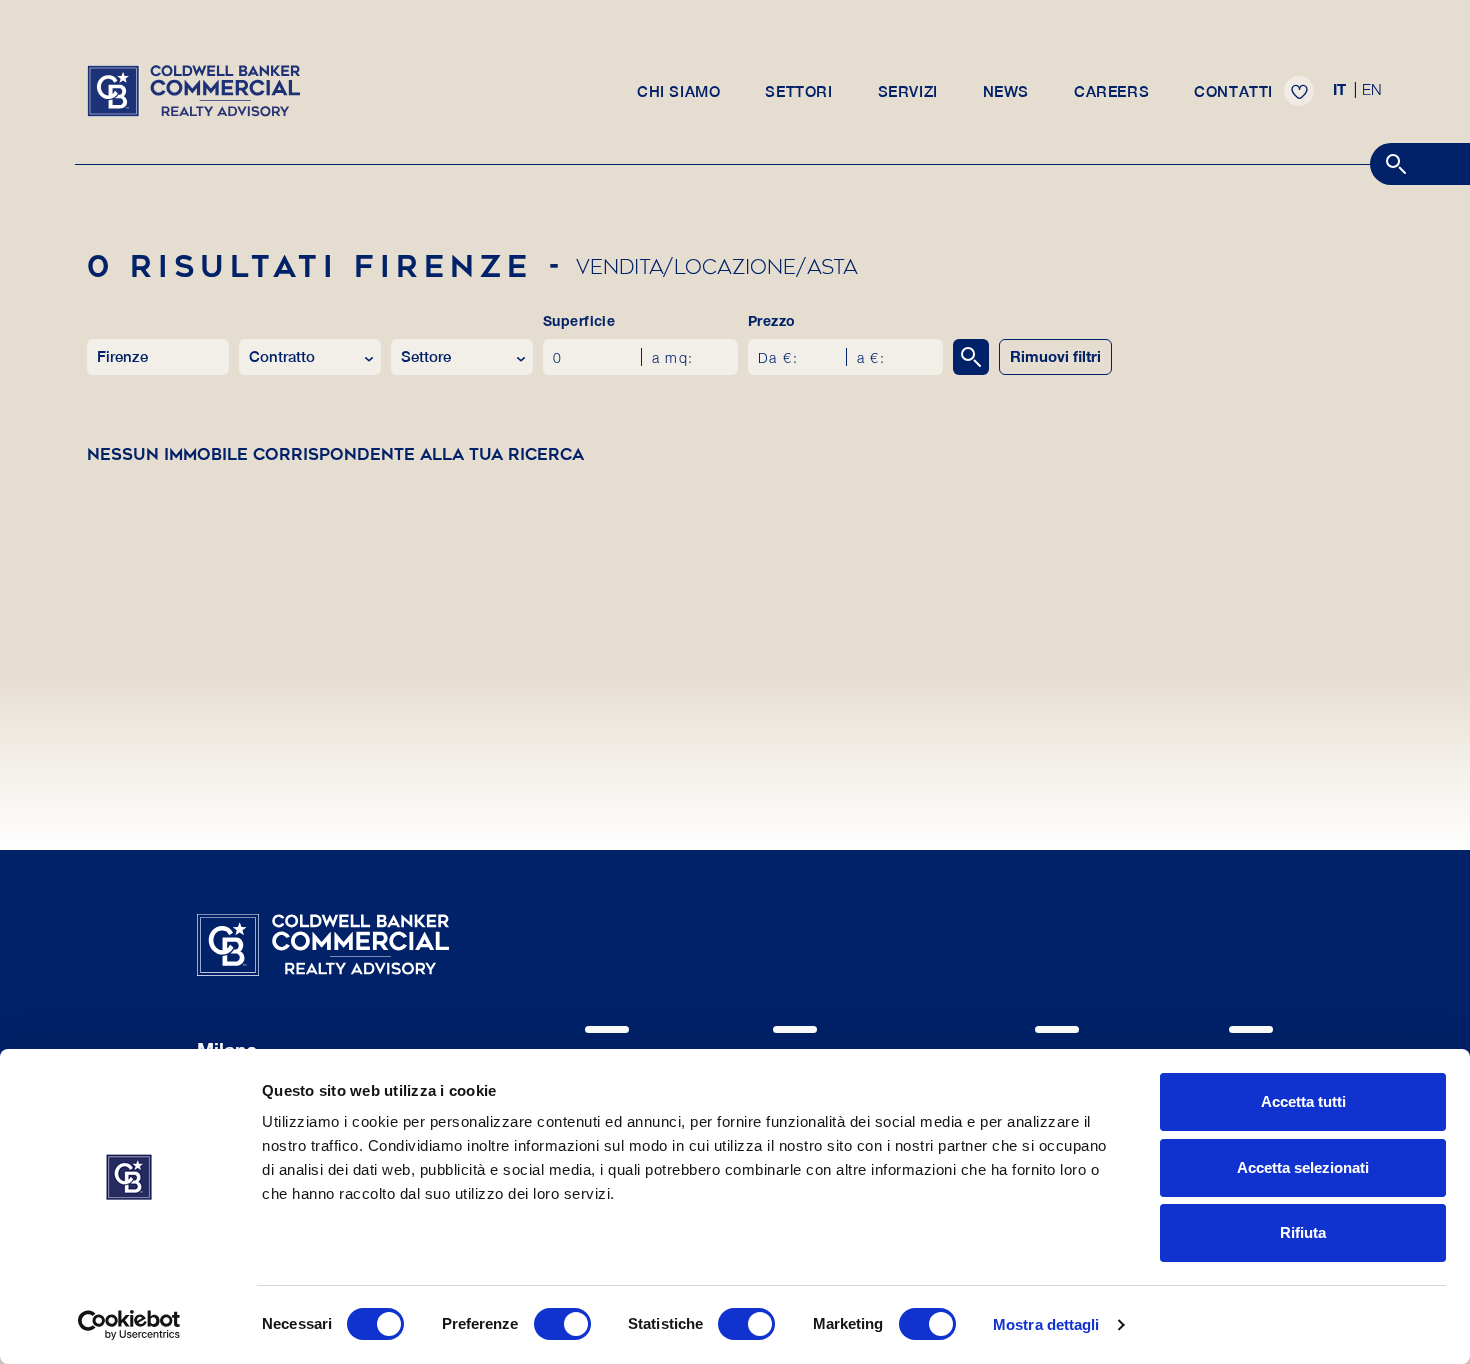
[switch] (562, 1324)
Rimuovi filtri (1055, 358)
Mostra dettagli (1046, 1324)
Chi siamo (678, 91)
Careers (1111, 91)
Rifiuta (1303, 1232)
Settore (426, 356)
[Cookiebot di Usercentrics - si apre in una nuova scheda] (129, 1325)
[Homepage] (193, 89)
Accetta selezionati (1303, 1167)
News (1006, 91)
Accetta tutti (1303, 1101)
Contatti (1233, 91)
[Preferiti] (1299, 91)
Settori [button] (798, 91)
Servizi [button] (908, 91)
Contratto (282, 356)
